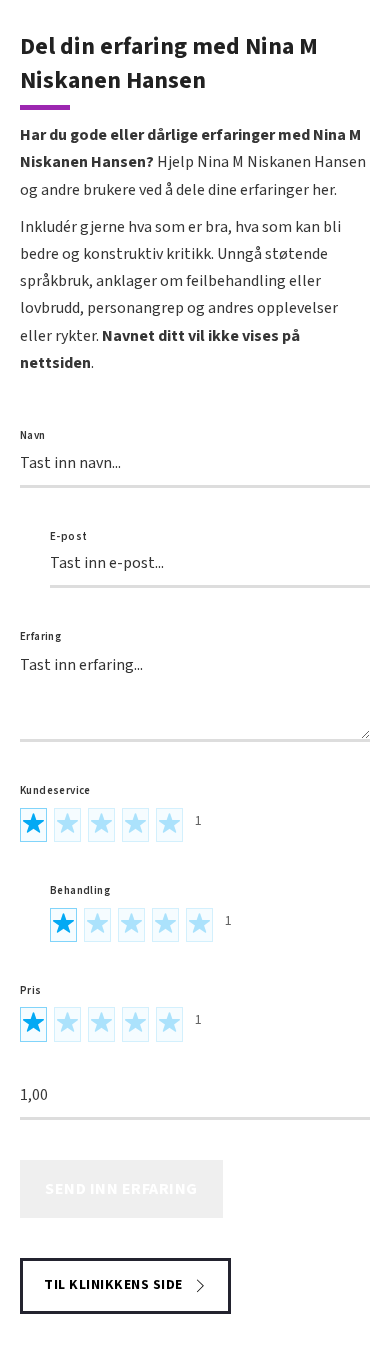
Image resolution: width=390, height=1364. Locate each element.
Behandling (80, 890)
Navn (33, 435)
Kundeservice (55, 790)
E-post (68, 536)
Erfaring (40, 636)
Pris (31, 990)
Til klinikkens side (113, 1285)
